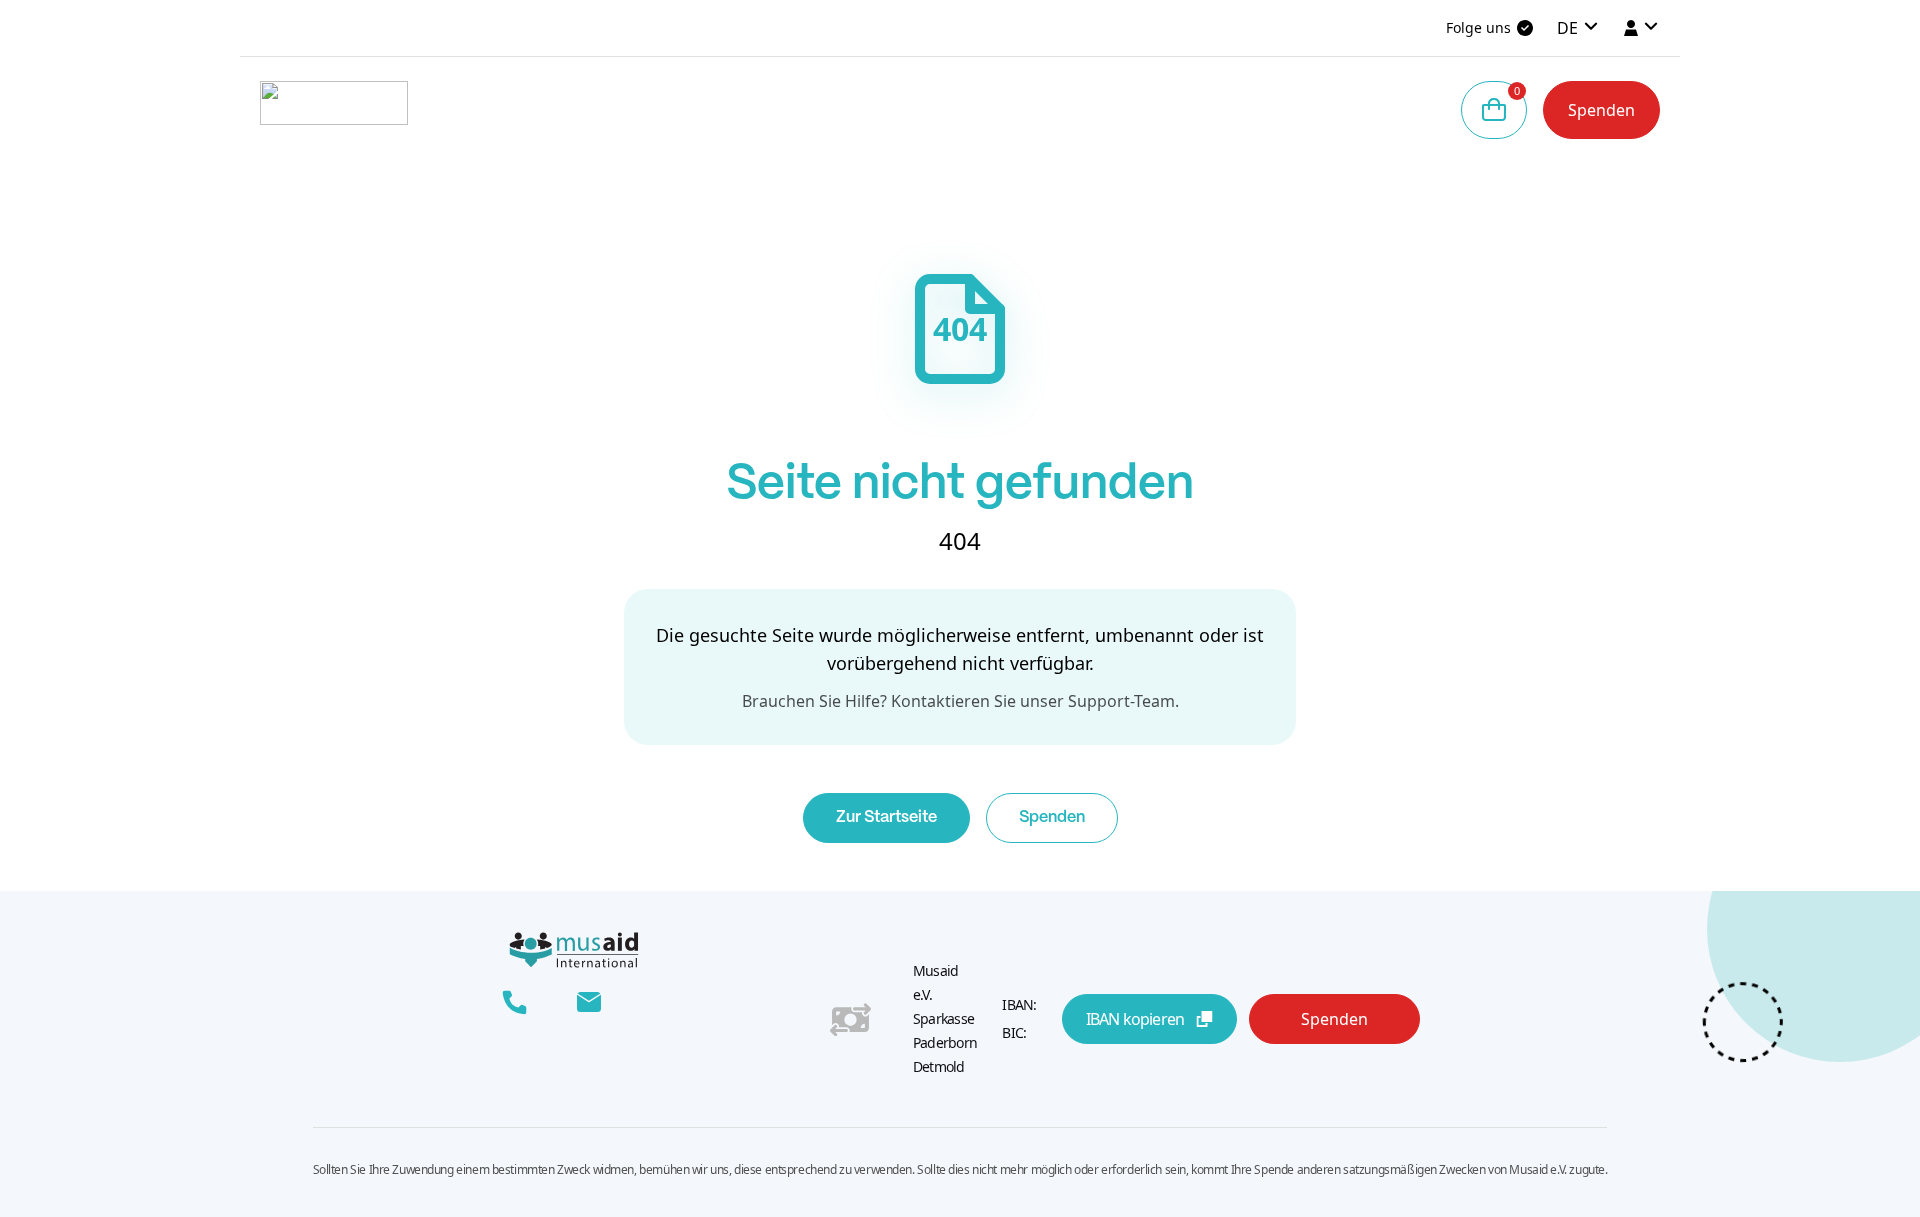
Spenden (1601, 110)
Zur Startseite (886, 817)
